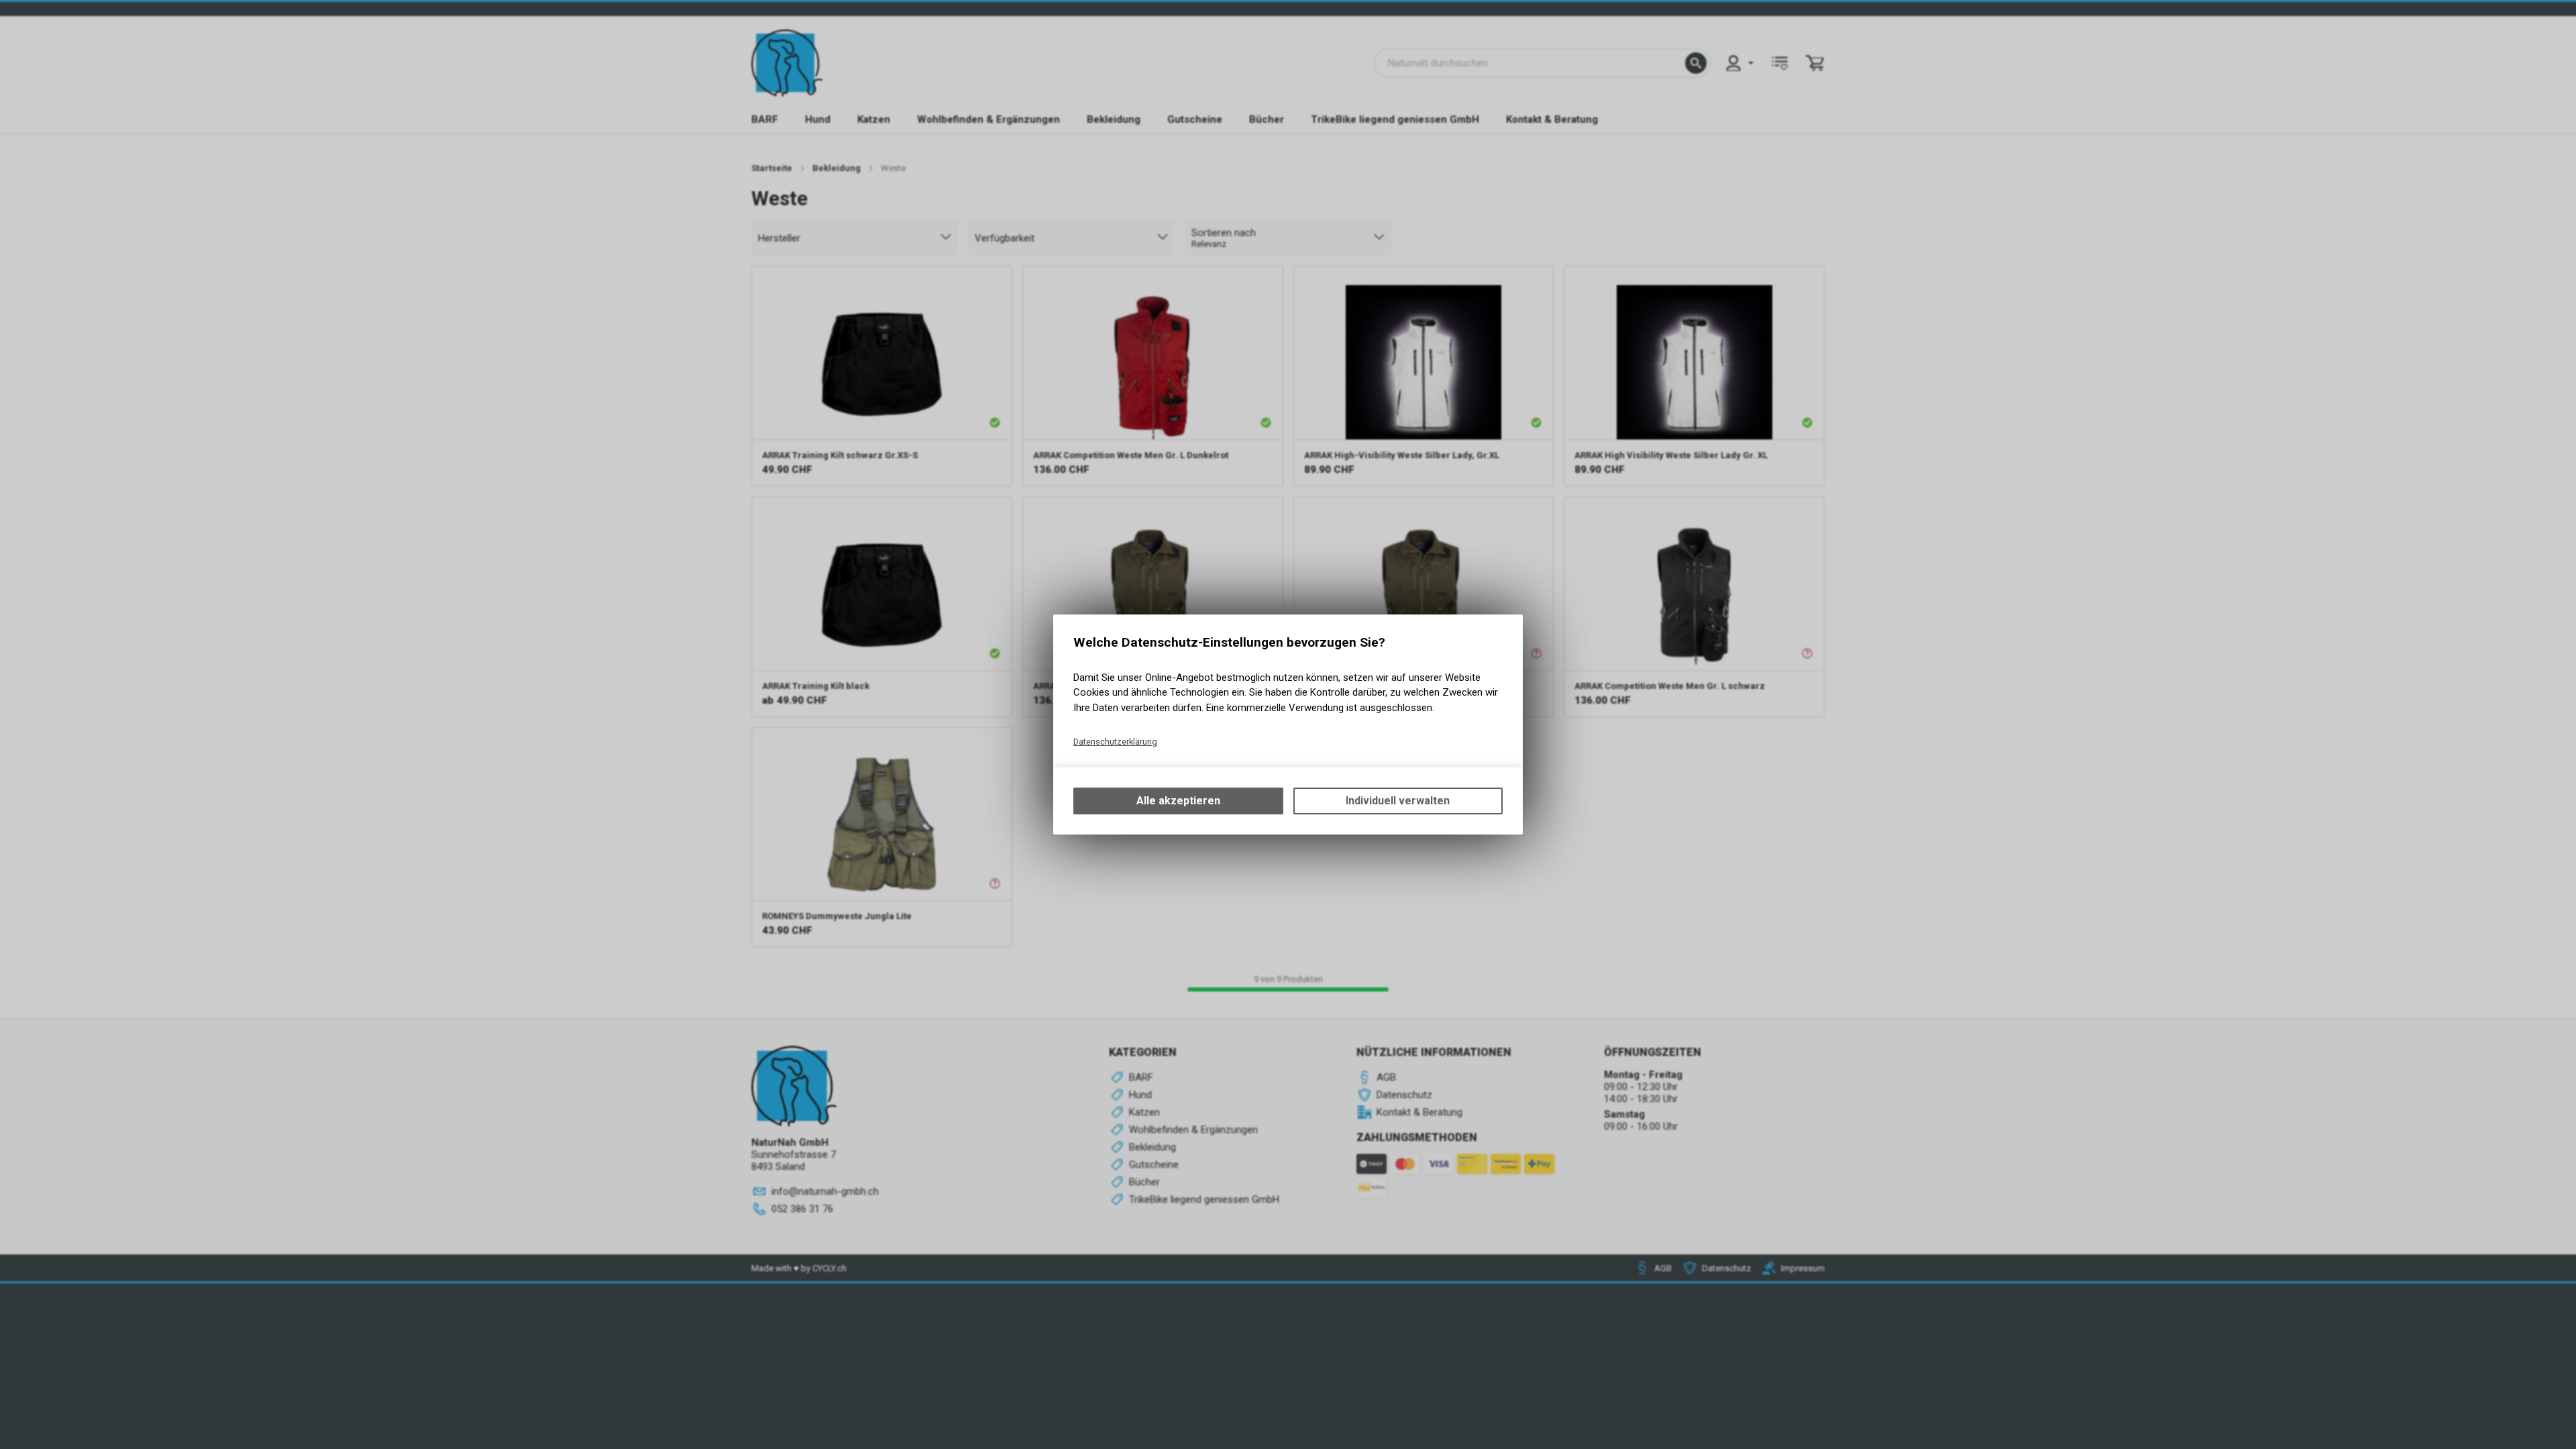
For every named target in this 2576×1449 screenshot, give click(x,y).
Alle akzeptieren (1178, 801)
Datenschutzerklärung (1115, 742)
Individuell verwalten (1398, 801)
